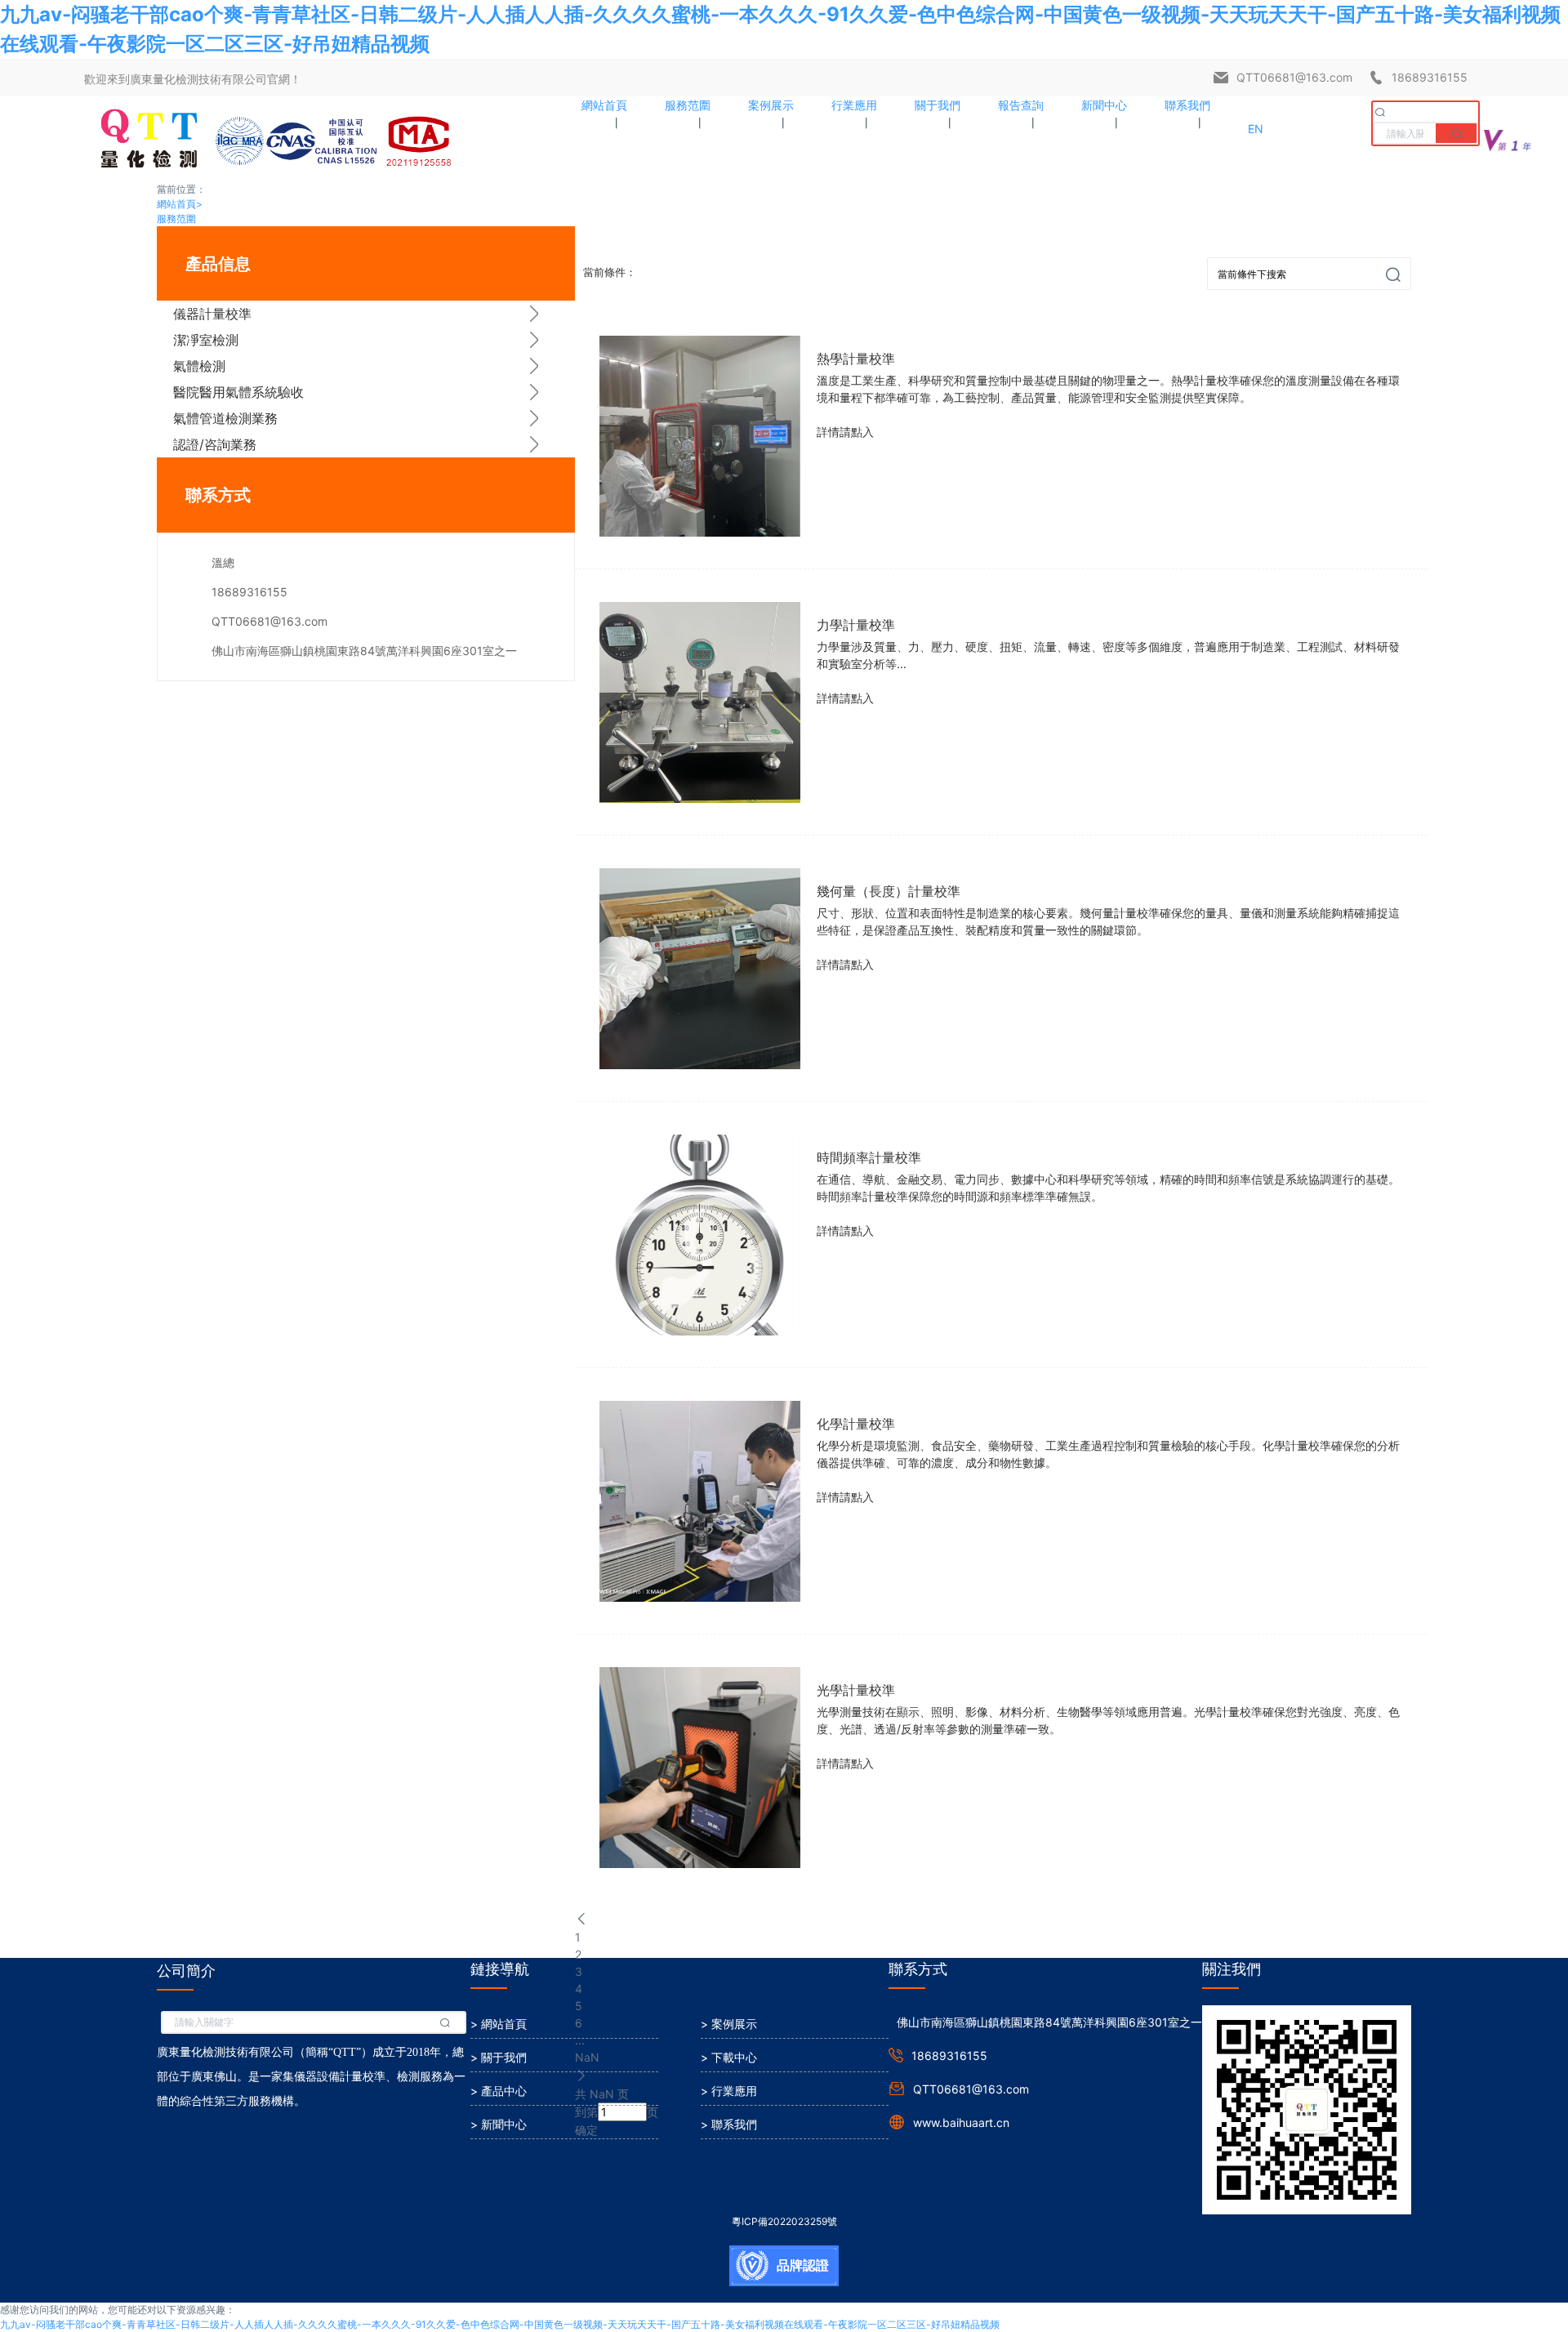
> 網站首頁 (499, 2024)
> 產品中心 (499, 2091)
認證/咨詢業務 (215, 444)
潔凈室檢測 (206, 340)
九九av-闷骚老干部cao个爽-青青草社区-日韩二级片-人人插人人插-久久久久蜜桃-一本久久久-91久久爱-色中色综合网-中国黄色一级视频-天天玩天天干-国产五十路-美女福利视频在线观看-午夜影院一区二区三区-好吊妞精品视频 (500, 2324)
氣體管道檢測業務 (225, 418)
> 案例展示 (729, 2024)
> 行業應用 (729, 2091)
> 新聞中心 (499, 2124)
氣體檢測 (199, 366)
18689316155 (1430, 77)
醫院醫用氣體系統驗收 (238, 392)
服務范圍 (176, 218)
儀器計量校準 (212, 314)
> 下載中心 (729, 2057)
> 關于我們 (499, 2057)
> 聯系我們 (729, 2124)
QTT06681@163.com (1294, 77)
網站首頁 (180, 204)
